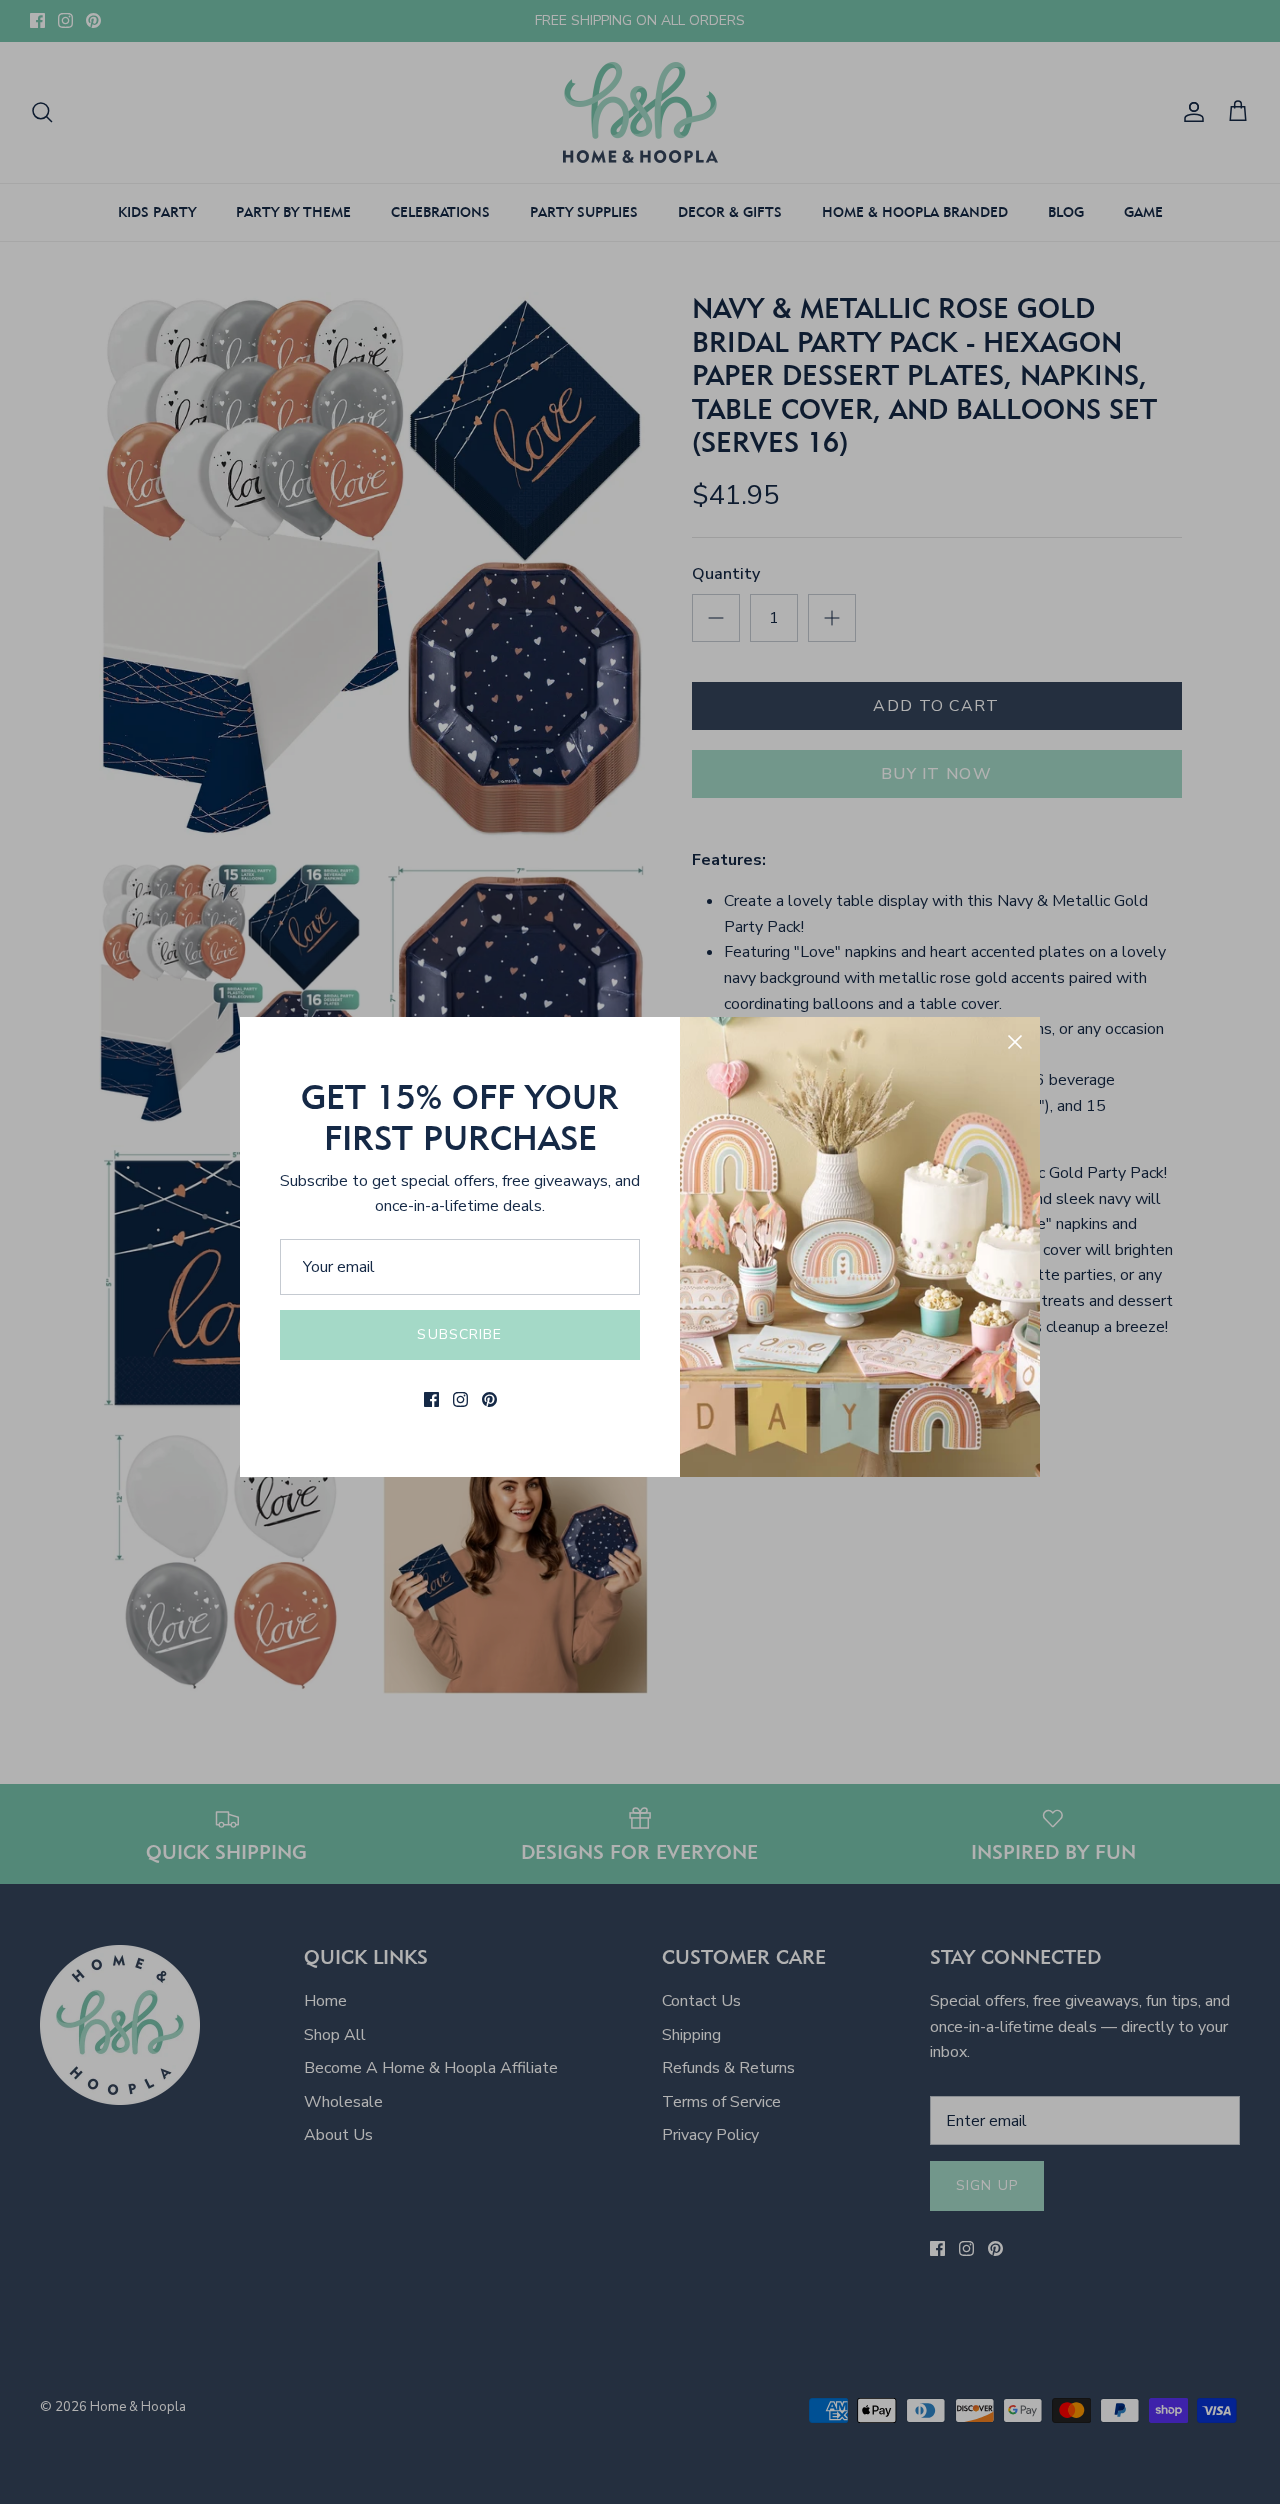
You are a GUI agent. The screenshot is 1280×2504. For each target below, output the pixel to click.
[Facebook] (431, 1399)
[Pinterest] (489, 1399)
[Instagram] (460, 1399)
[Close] (1015, 1042)
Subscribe (459, 1334)
